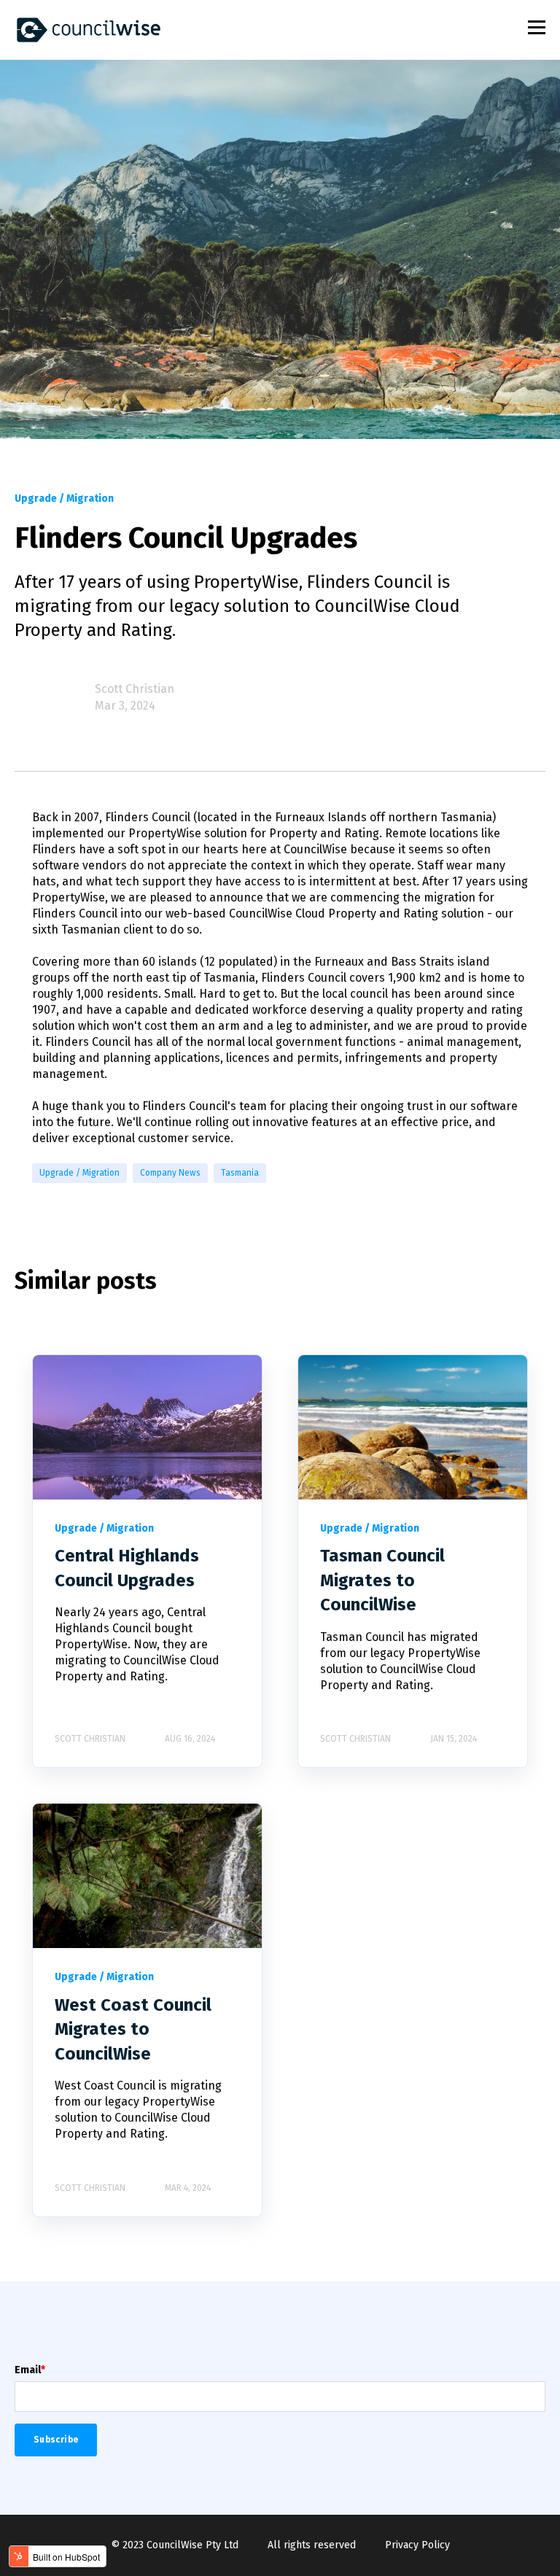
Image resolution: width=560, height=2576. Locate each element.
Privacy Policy (417, 2545)
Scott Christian (135, 689)
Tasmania (240, 1173)
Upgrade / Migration (79, 1173)
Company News (170, 1173)
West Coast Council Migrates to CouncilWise (133, 2029)
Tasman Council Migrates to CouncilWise (382, 1580)
